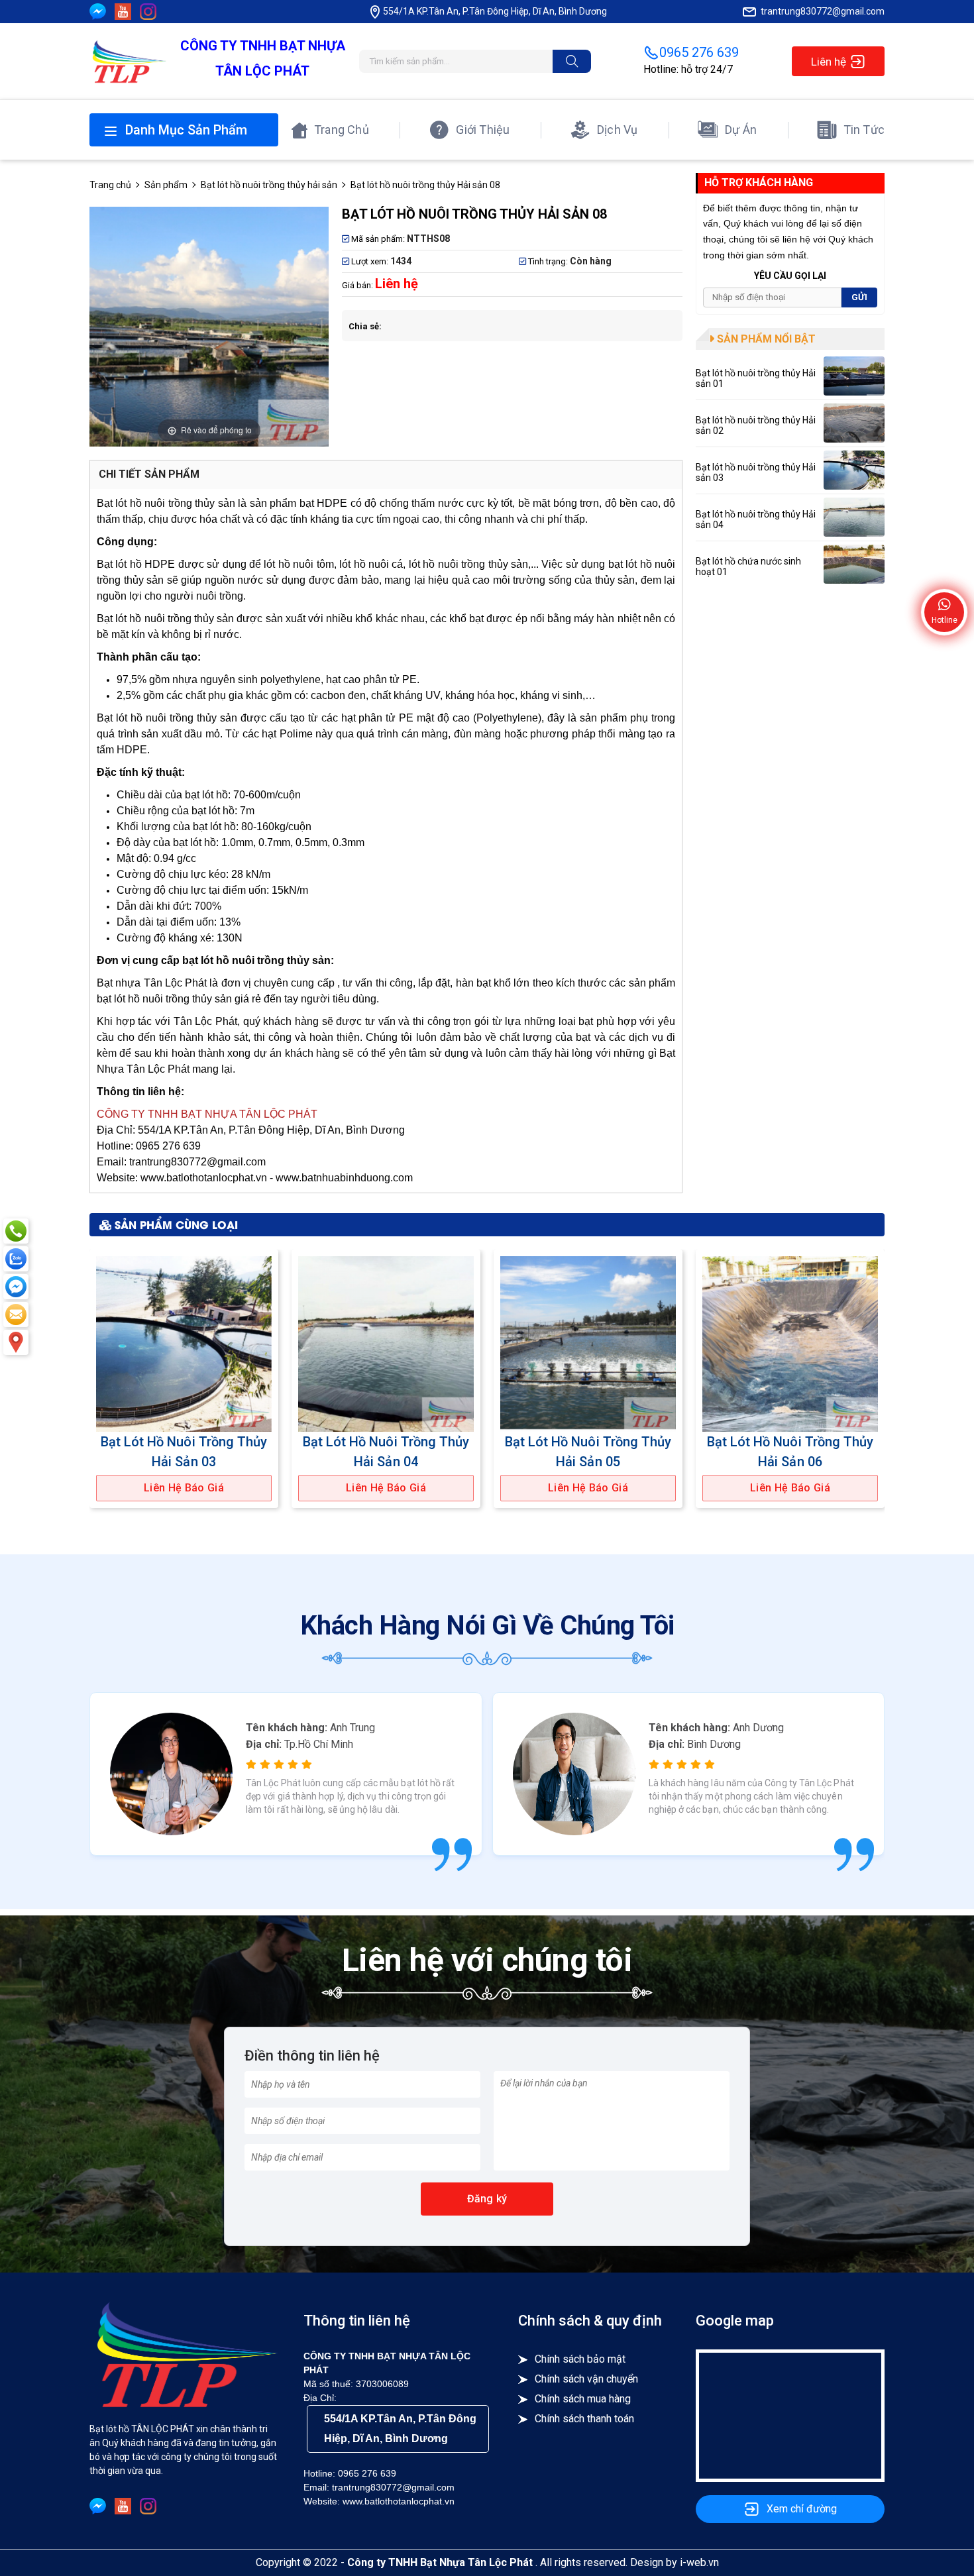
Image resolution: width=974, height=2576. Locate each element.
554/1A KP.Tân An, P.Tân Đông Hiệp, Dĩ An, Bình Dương (400, 2429)
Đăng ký (487, 2199)
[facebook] (98, 12)
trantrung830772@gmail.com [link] (823, 11)
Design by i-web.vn (675, 2562)
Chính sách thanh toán (584, 2419)
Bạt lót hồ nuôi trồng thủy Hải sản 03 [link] (184, 1452)
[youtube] (123, 12)
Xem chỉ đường (802, 2509)
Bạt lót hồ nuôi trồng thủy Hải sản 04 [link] (386, 1452)
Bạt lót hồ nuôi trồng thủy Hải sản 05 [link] (588, 1452)
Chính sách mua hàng (583, 2399)
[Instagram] (148, 12)
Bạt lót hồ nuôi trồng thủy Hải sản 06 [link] (790, 1452)
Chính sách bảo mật (580, 2359)
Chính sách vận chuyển (586, 2379)
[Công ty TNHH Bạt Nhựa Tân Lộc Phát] (128, 61)
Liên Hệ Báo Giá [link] (184, 1488)
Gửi (859, 297)
